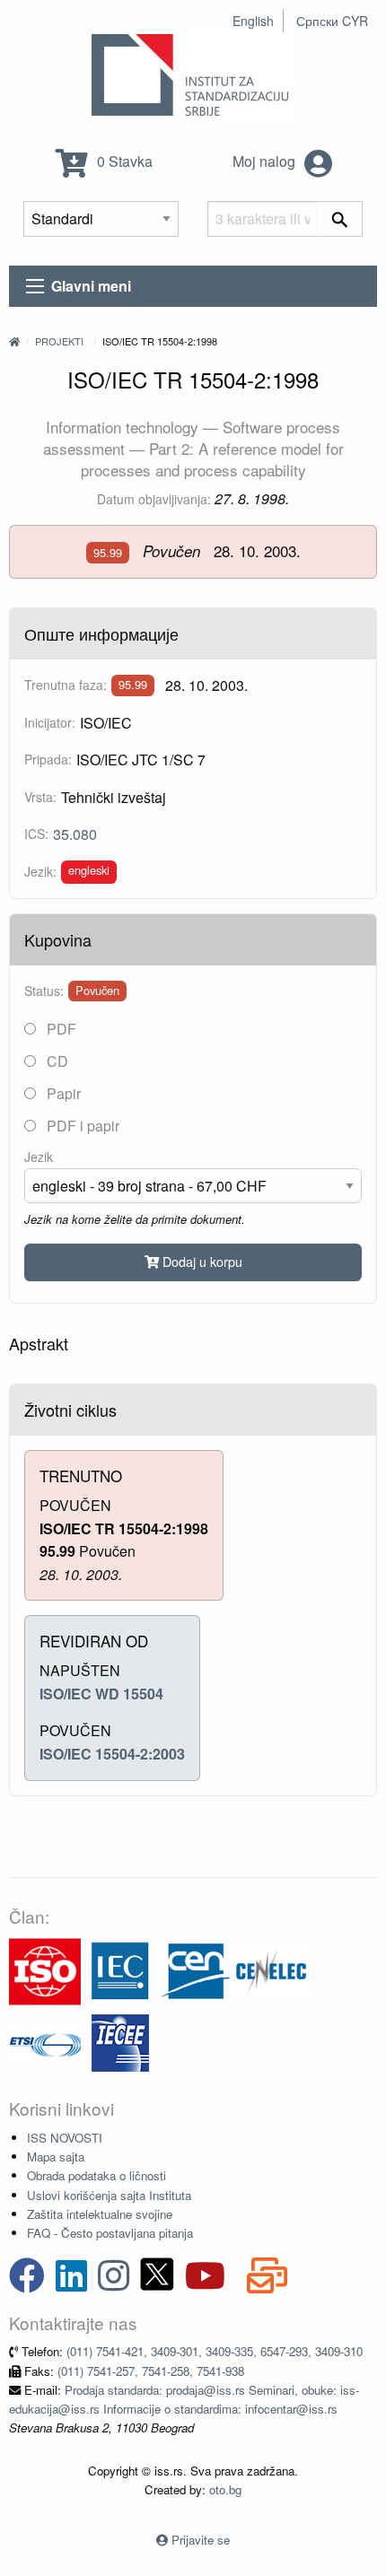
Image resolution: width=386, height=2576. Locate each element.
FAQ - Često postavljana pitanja (110, 2233)
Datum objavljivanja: (154, 499)
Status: (44, 991)
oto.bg (225, 2489)
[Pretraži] (340, 219)
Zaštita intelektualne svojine (100, 2214)
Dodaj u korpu (201, 1261)
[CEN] (196, 1970)
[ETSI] (45, 2042)
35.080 (75, 834)
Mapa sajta (56, 2157)
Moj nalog (266, 161)
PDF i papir (81, 1126)
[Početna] (14, 341)
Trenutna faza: (66, 685)
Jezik (39, 1157)
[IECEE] (120, 2042)
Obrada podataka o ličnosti (96, 2175)
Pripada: (48, 759)
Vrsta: (40, 797)
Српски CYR (332, 21)
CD (56, 1061)
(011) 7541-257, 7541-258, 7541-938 (151, 2371)
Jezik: (40, 871)
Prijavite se (201, 2540)
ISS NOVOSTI (65, 2138)
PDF (60, 1029)
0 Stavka (123, 161)
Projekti (59, 341)
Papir (62, 1093)
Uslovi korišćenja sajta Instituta (109, 2195)
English (253, 21)
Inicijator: (50, 722)
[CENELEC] (271, 1970)
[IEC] (120, 1970)
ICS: (36, 834)
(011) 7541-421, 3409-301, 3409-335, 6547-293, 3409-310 (215, 2351)
